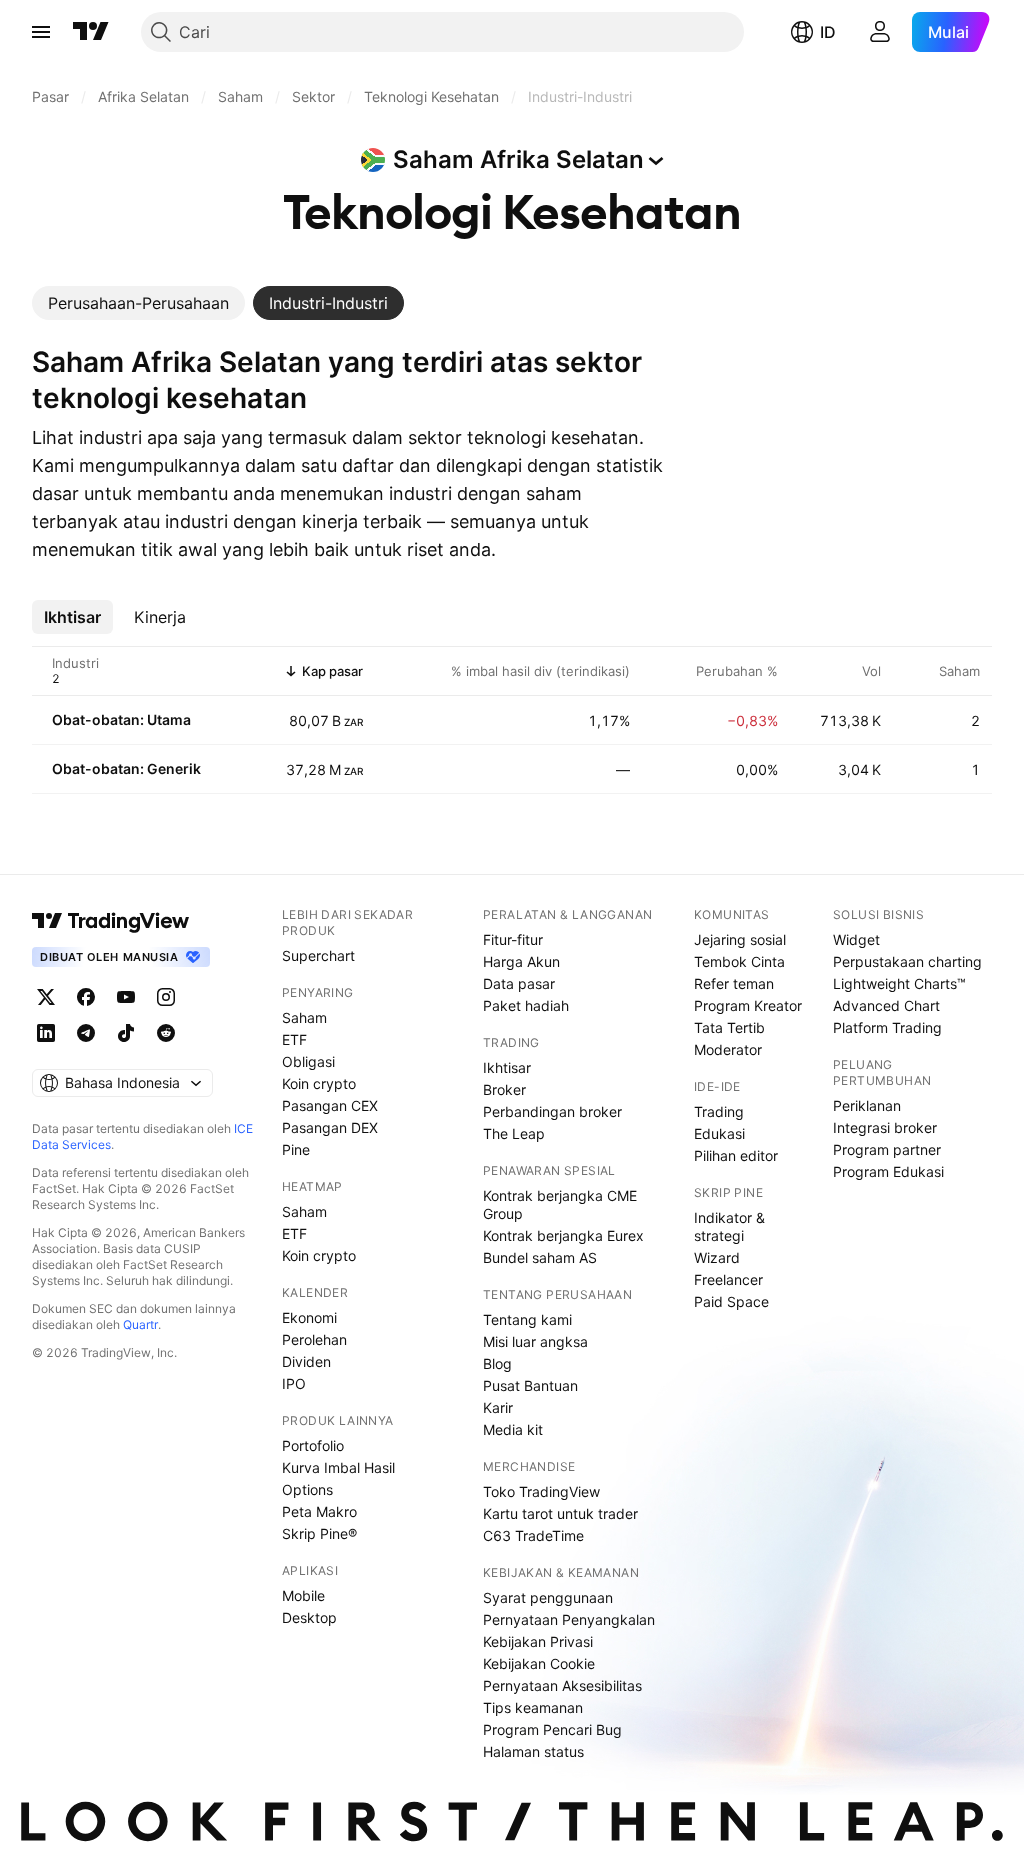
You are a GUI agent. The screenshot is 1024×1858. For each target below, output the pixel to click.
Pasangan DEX (330, 1127)
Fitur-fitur (513, 939)
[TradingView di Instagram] (166, 997)
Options (307, 1489)
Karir (498, 1407)
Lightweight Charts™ (899, 983)
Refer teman (734, 983)
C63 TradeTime (533, 1535)
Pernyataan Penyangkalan (569, 1619)
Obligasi (308, 1061)
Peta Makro (319, 1511)
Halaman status (533, 1751)
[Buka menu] (41, 32)
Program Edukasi (888, 1171)
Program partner (887, 1149)
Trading (719, 1111)
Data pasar (519, 983)
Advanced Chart (886, 1005)
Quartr (140, 1324)
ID (828, 32)
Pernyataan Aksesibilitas (562, 1685)
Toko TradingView (541, 1491)
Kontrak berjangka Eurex (563, 1235)
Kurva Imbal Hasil (338, 1467)
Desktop (309, 1617)
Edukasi (719, 1133)
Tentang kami (527, 1319)
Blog (497, 1363)
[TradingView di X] (46, 997)
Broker (504, 1089)
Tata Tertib (729, 1027)
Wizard (717, 1257)
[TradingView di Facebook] (86, 997)
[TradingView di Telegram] (86, 1033)
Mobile (303, 1595)
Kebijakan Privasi (538, 1641)
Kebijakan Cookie (539, 1663)
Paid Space (731, 1301)
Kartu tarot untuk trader (560, 1513)
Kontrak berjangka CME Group (560, 1204)
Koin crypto (319, 1083)
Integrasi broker (885, 1127)
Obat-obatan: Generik (126, 768)
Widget (856, 939)
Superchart (318, 955)
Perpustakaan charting (907, 961)
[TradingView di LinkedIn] (46, 1033)
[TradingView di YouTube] (126, 997)
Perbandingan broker (552, 1111)
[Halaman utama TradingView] (91, 32)
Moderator (728, 1049)
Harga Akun (521, 961)
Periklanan (867, 1105)
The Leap (514, 1133)
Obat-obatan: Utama (121, 719)
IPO (294, 1383)
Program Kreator (748, 1005)
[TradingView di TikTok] (126, 1033)
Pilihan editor (736, 1155)
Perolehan (314, 1339)
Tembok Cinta (739, 961)
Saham (304, 1017)
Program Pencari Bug (552, 1729)
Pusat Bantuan (530, 1385)
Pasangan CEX (330, 1105)
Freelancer (728, 1279)
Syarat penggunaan (548, 1597)
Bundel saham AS (540, 1257)
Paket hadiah (526, 1005)
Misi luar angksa (535, 1341)
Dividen (306, 1361)
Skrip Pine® (319, 1533)
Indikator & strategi (729, 1226)
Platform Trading (887, 1027)
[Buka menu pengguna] (880, 32)
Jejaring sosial (740, 939)
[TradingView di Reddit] (166, 1033)
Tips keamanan (533, 1707)
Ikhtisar (507, 1067)
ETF (294, 1039)
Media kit (513, 1429)
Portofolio (313, 1445)
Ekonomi (309, 1317)
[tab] (138, 303)
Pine (296, 1149)
